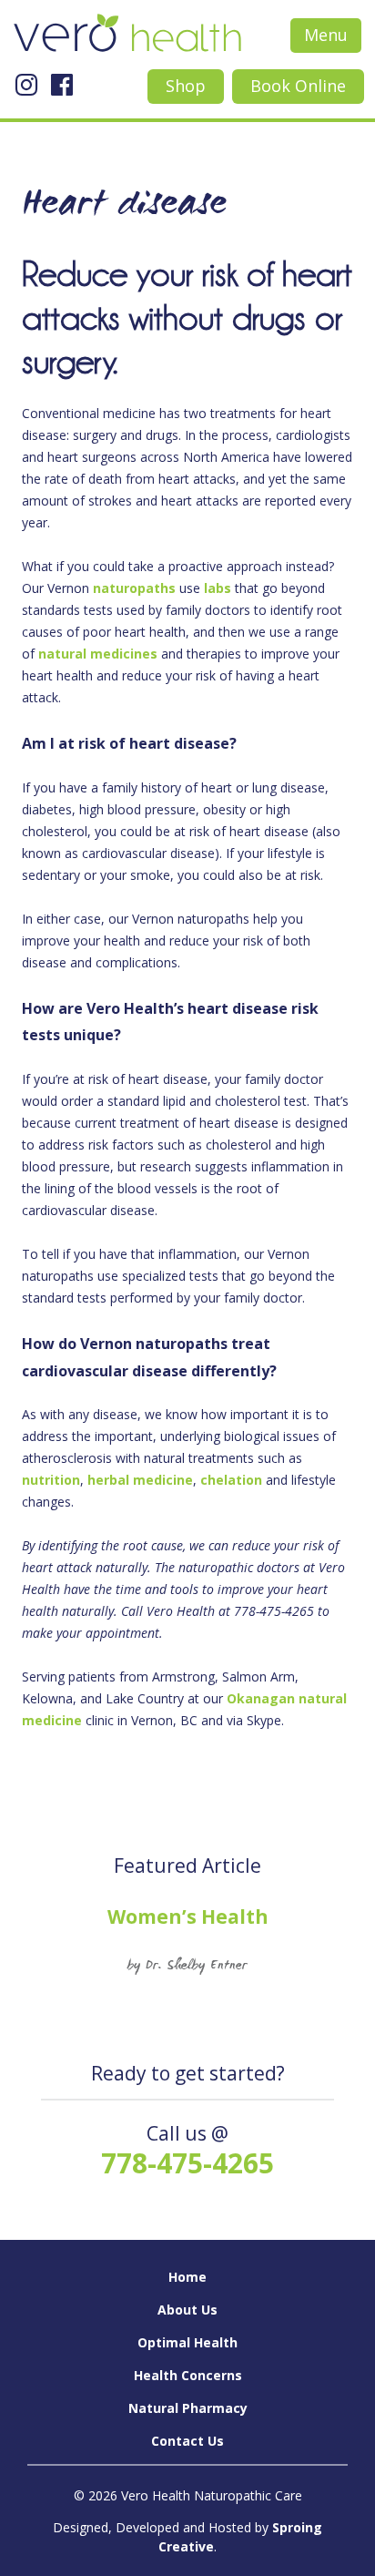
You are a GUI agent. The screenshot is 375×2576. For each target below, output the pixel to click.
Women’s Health (188, 1917)
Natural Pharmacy (188, 2408)
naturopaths (134, 588)
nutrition (51, 1480)
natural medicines (98, 654)
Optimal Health (187, 2342)
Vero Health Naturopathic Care (127, 36)
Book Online (298, 86)
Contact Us (187, 2441)
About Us (187, 2310)
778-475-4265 (187, 2163)
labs (218, 588)
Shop (186, 86)
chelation (231, 1480)
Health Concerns (188, 2375)
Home (187, 2277)
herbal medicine (140, 1480)
